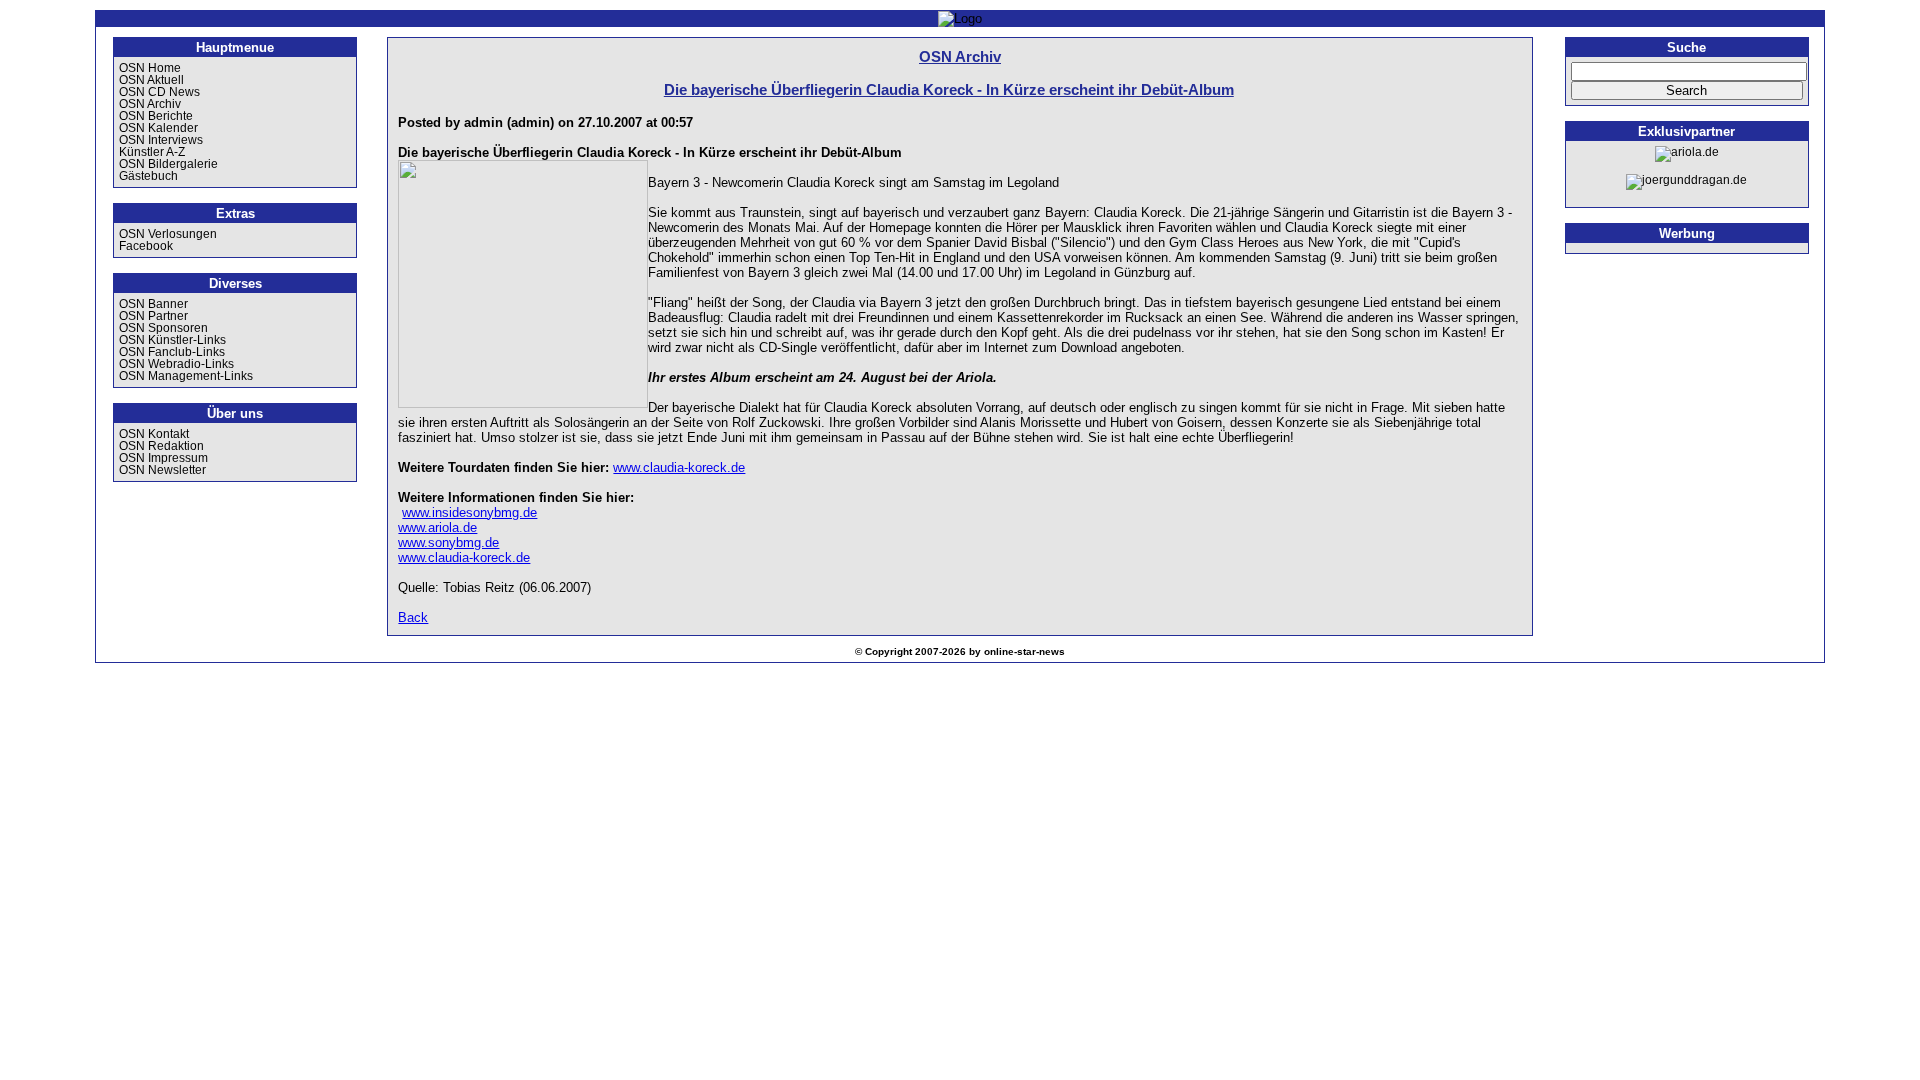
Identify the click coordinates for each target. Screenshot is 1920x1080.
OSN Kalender (158, 128)
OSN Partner (153, 316)
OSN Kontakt (154, 434)
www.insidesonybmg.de (469, 512)
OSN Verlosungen (168, 234)
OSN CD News (159, 92)
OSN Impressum (163, 458)
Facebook (146, 246)
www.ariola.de (437, 527)
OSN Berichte (156, 116)
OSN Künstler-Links (172, 340)
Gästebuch (148, 176)
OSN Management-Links (186, 376)
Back (413, 617)
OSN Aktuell (151, 80)
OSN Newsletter (162, 470)
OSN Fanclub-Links (172, 352)
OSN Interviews (161, 140)
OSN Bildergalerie (168, 164)
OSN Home (150, 68)
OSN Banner (153, 304)
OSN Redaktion (161, 446)
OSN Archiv (150, 104)
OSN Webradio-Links (176, 364)
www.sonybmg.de (448, 542)
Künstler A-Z (152, 152)
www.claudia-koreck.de (679, 467)
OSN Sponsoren (163, 328)
